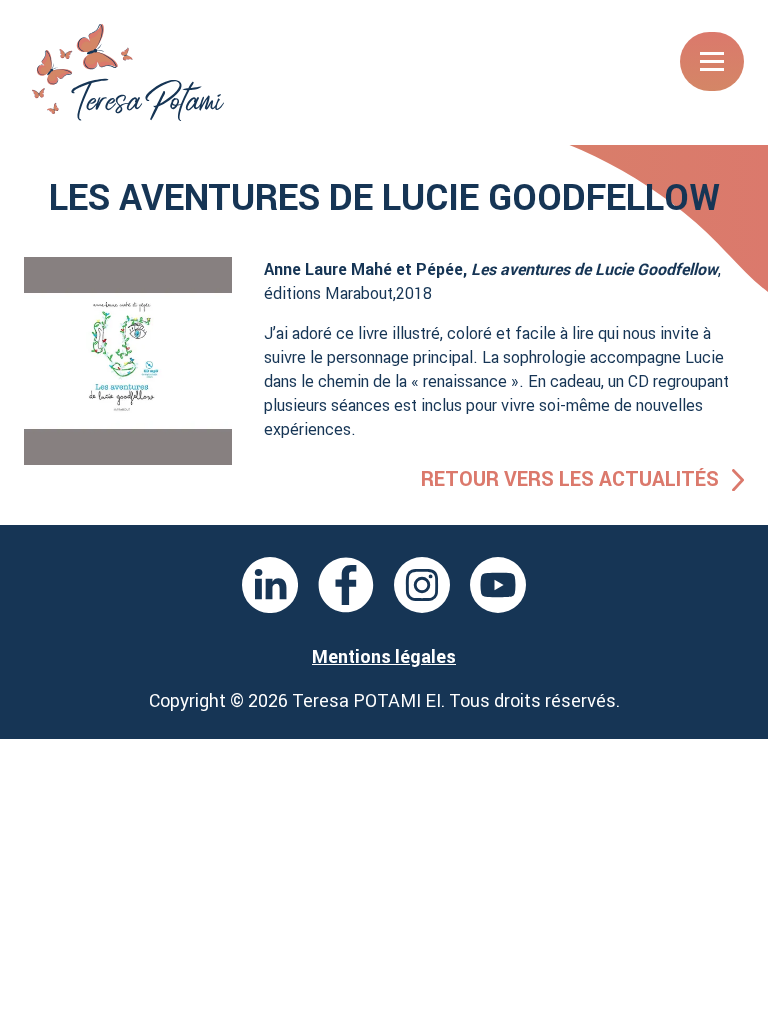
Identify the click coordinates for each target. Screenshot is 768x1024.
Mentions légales (384, 656)
